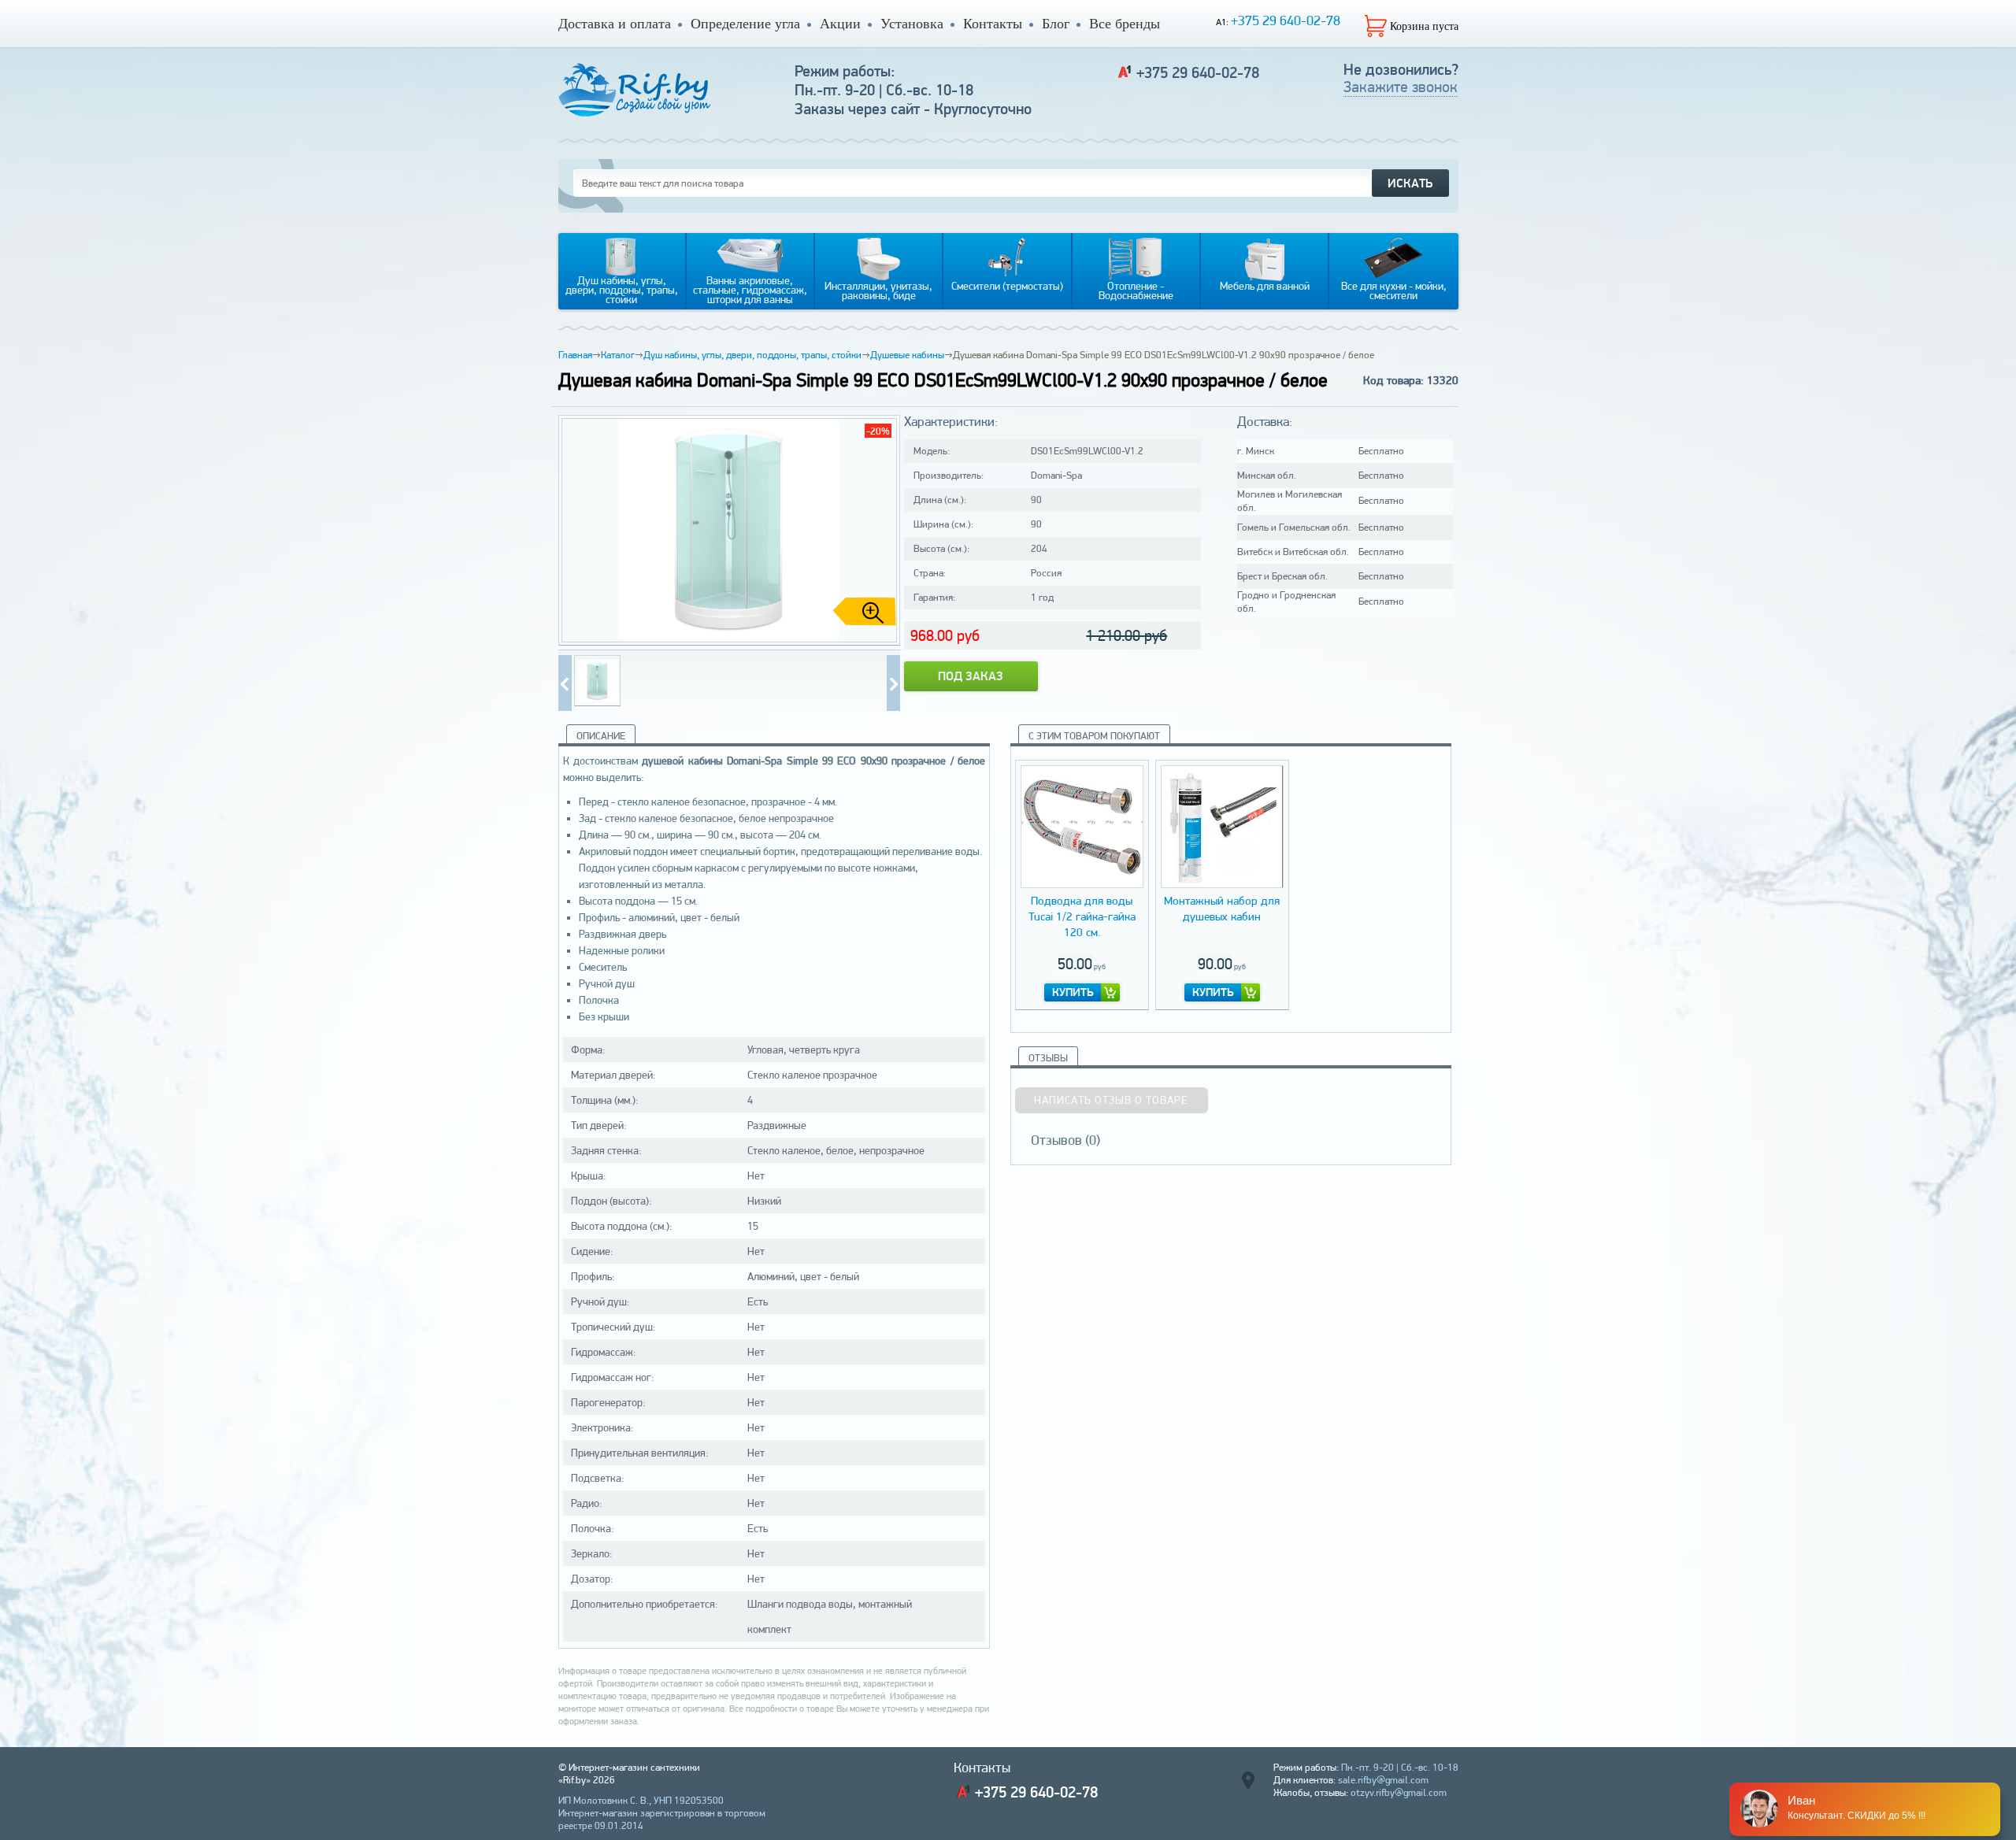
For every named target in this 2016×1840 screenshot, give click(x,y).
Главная (575, 355)
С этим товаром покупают (1094, 736)
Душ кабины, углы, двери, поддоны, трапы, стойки (752, 355)
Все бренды (1125, 24)
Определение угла (745, 24)
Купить (1073, 992)
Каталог (618, 355)
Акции (840, 24)
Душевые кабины (907, 355)
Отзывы (1048, 1058)
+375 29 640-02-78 (1286, 20)
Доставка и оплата (615, 24)
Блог (1056, 24)
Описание (601, 736)
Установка (912, 24)
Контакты (993, 24)
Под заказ (971, 676)
